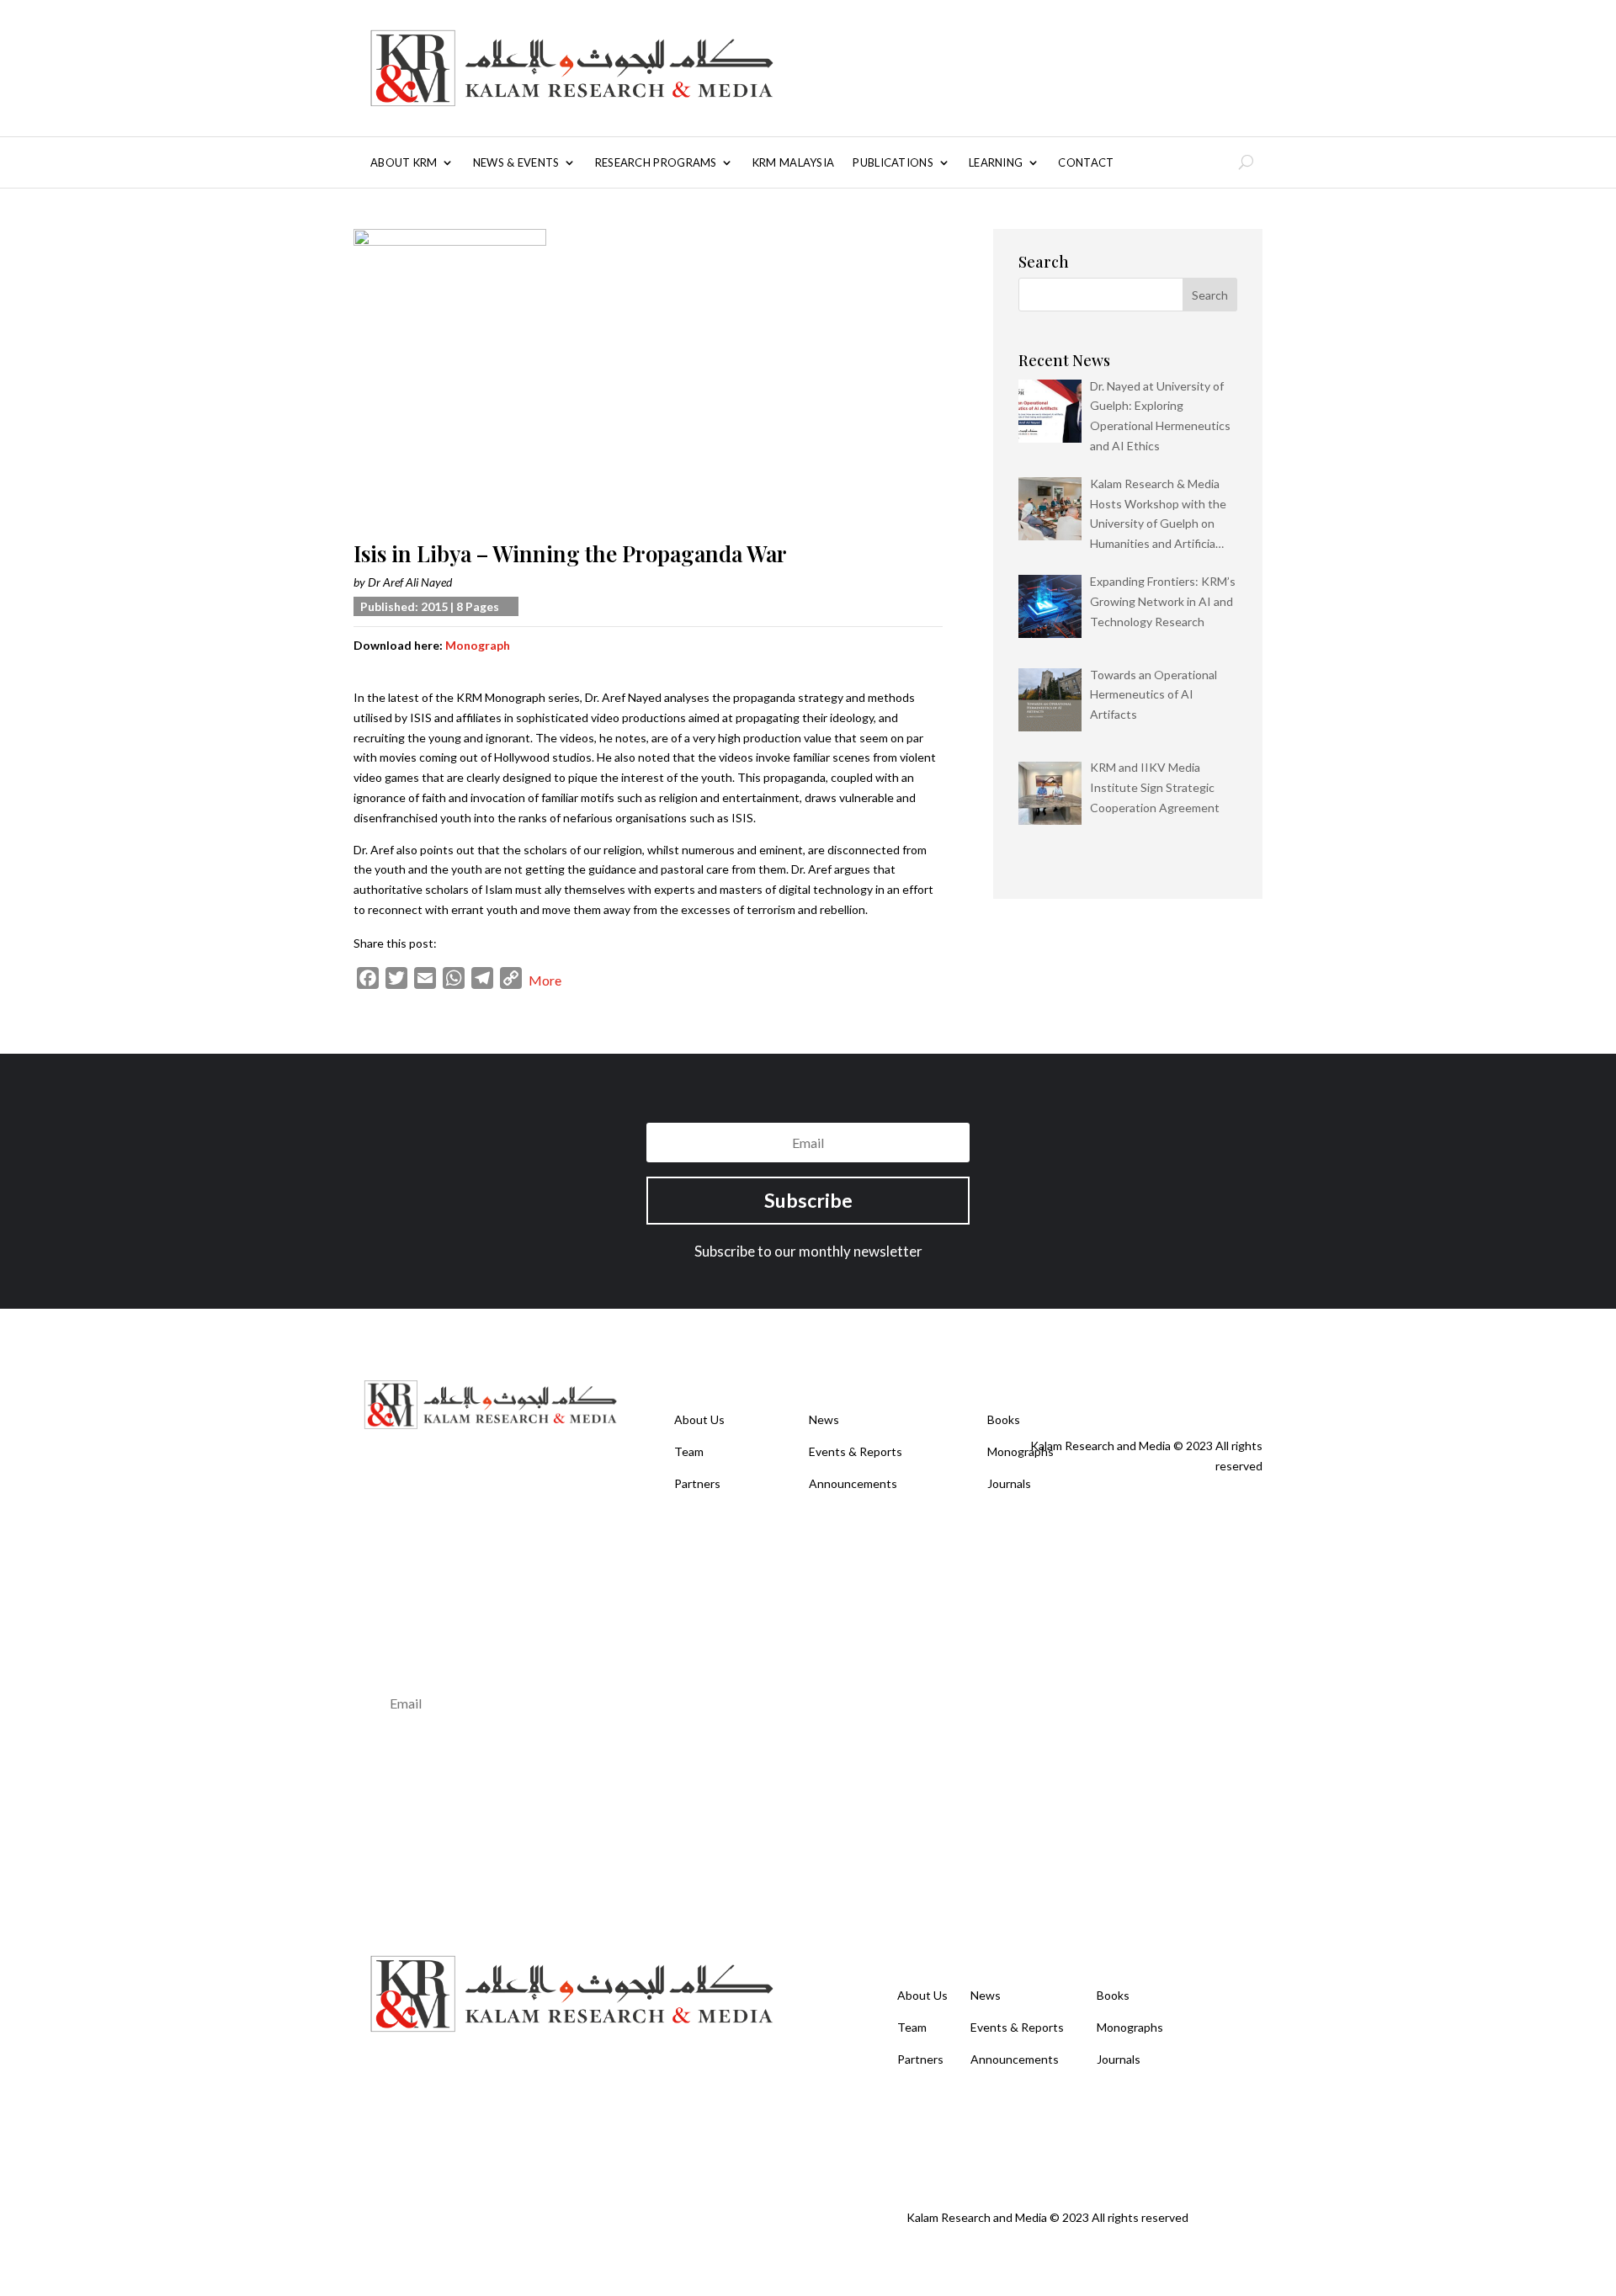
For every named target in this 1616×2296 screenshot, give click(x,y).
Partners (697, 1483)
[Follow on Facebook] (1114, 1390)
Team (689, 1451)
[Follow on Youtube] (1182, 1390)
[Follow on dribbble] (1249, 1390)
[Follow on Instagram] (1215, 1390)
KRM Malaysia (794, 163)
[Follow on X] (1148, 1390)
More (545, 980)
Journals (1009, 1483)
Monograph (478, 645)
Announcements (853, 1483)
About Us (699, 1419)
